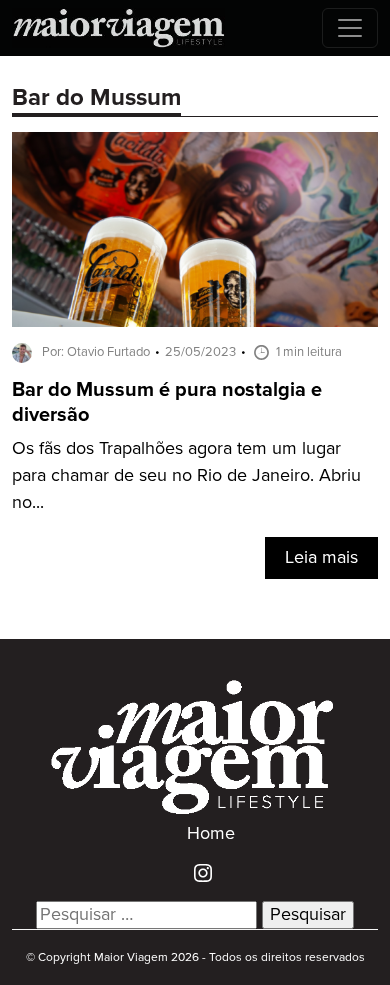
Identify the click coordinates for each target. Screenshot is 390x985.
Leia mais (321, 558)
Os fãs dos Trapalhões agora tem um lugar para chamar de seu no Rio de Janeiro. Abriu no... (186, 476)
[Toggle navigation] (350, 28)
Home (211, 834)
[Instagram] (195, 873)
